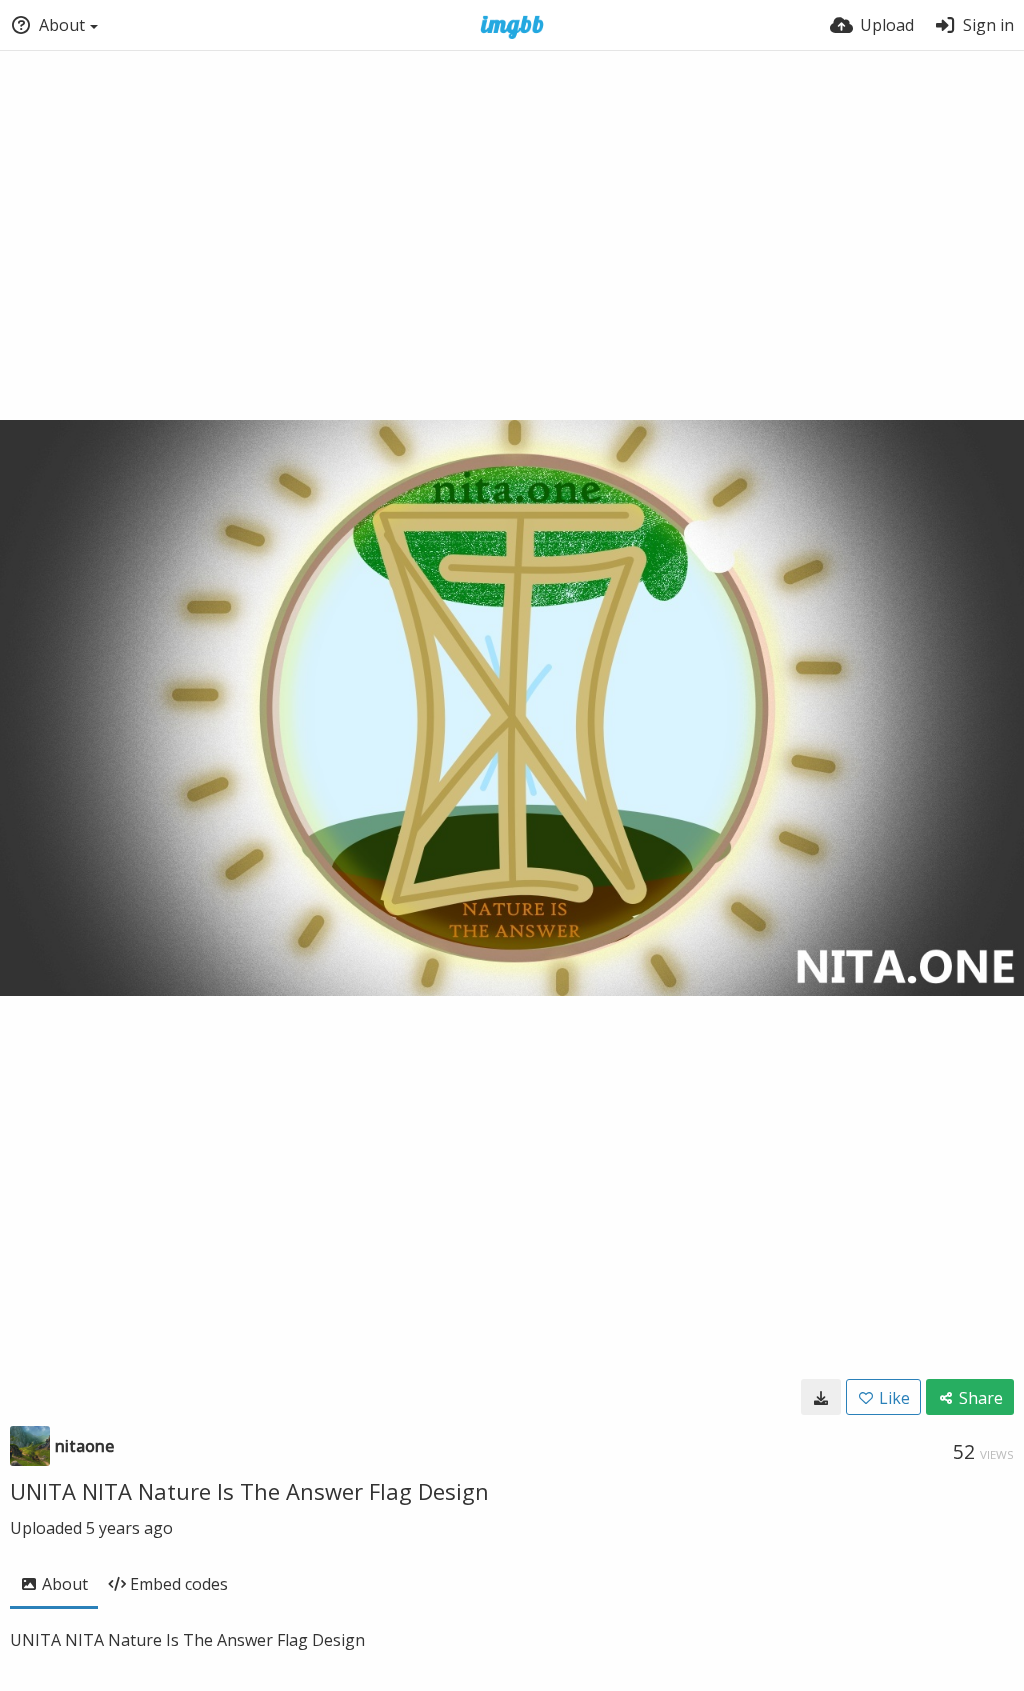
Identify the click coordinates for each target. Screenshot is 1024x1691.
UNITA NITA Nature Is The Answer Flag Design (249, 1491)
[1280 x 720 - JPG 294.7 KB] (821, 1397)
